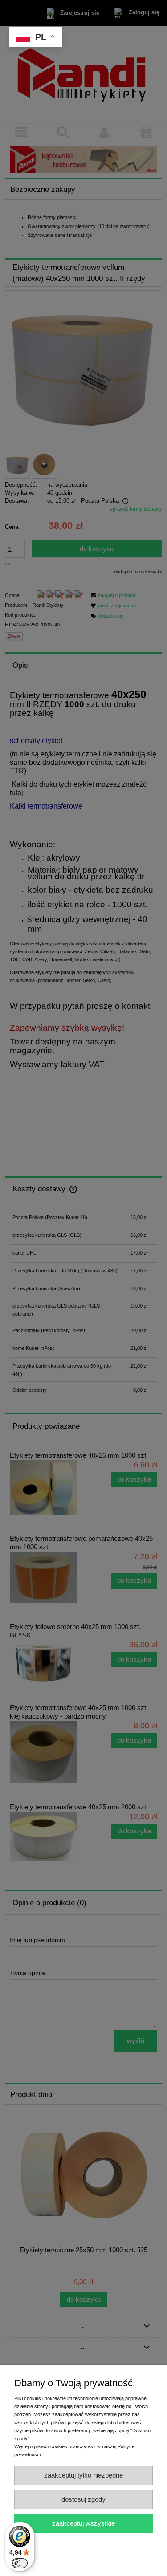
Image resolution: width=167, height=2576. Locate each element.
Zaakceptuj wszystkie (83, 2523)
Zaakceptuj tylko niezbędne (83, 2475)
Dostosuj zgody (83, 2499)
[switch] (20, 2563)
